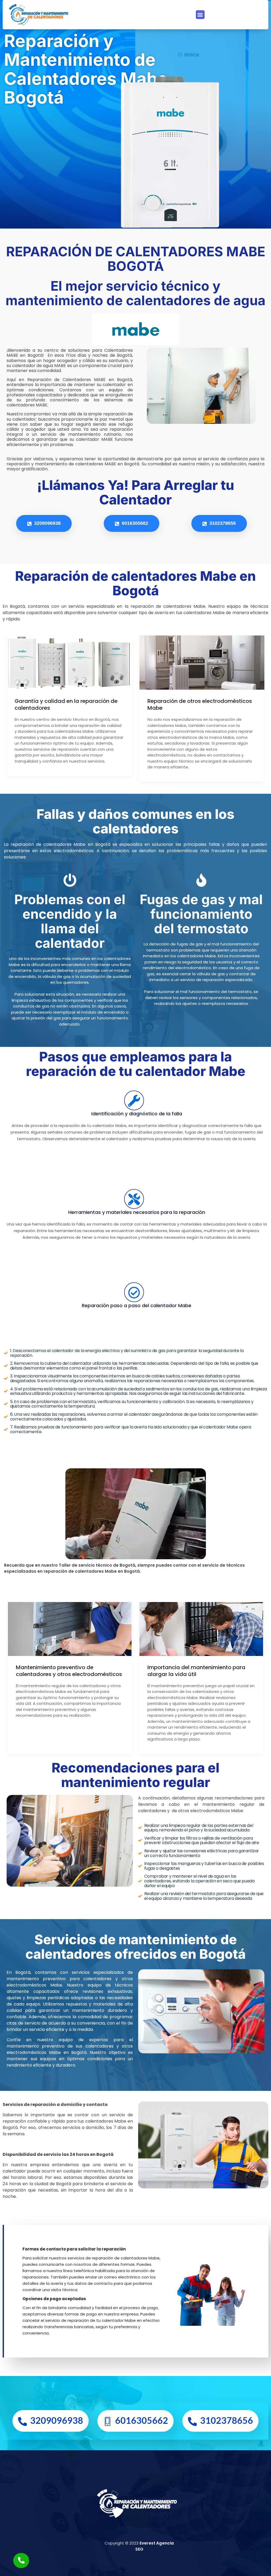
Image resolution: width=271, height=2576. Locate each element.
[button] (200, 15)
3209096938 (47, 523)
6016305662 (134, 523)
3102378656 (222, 523)
